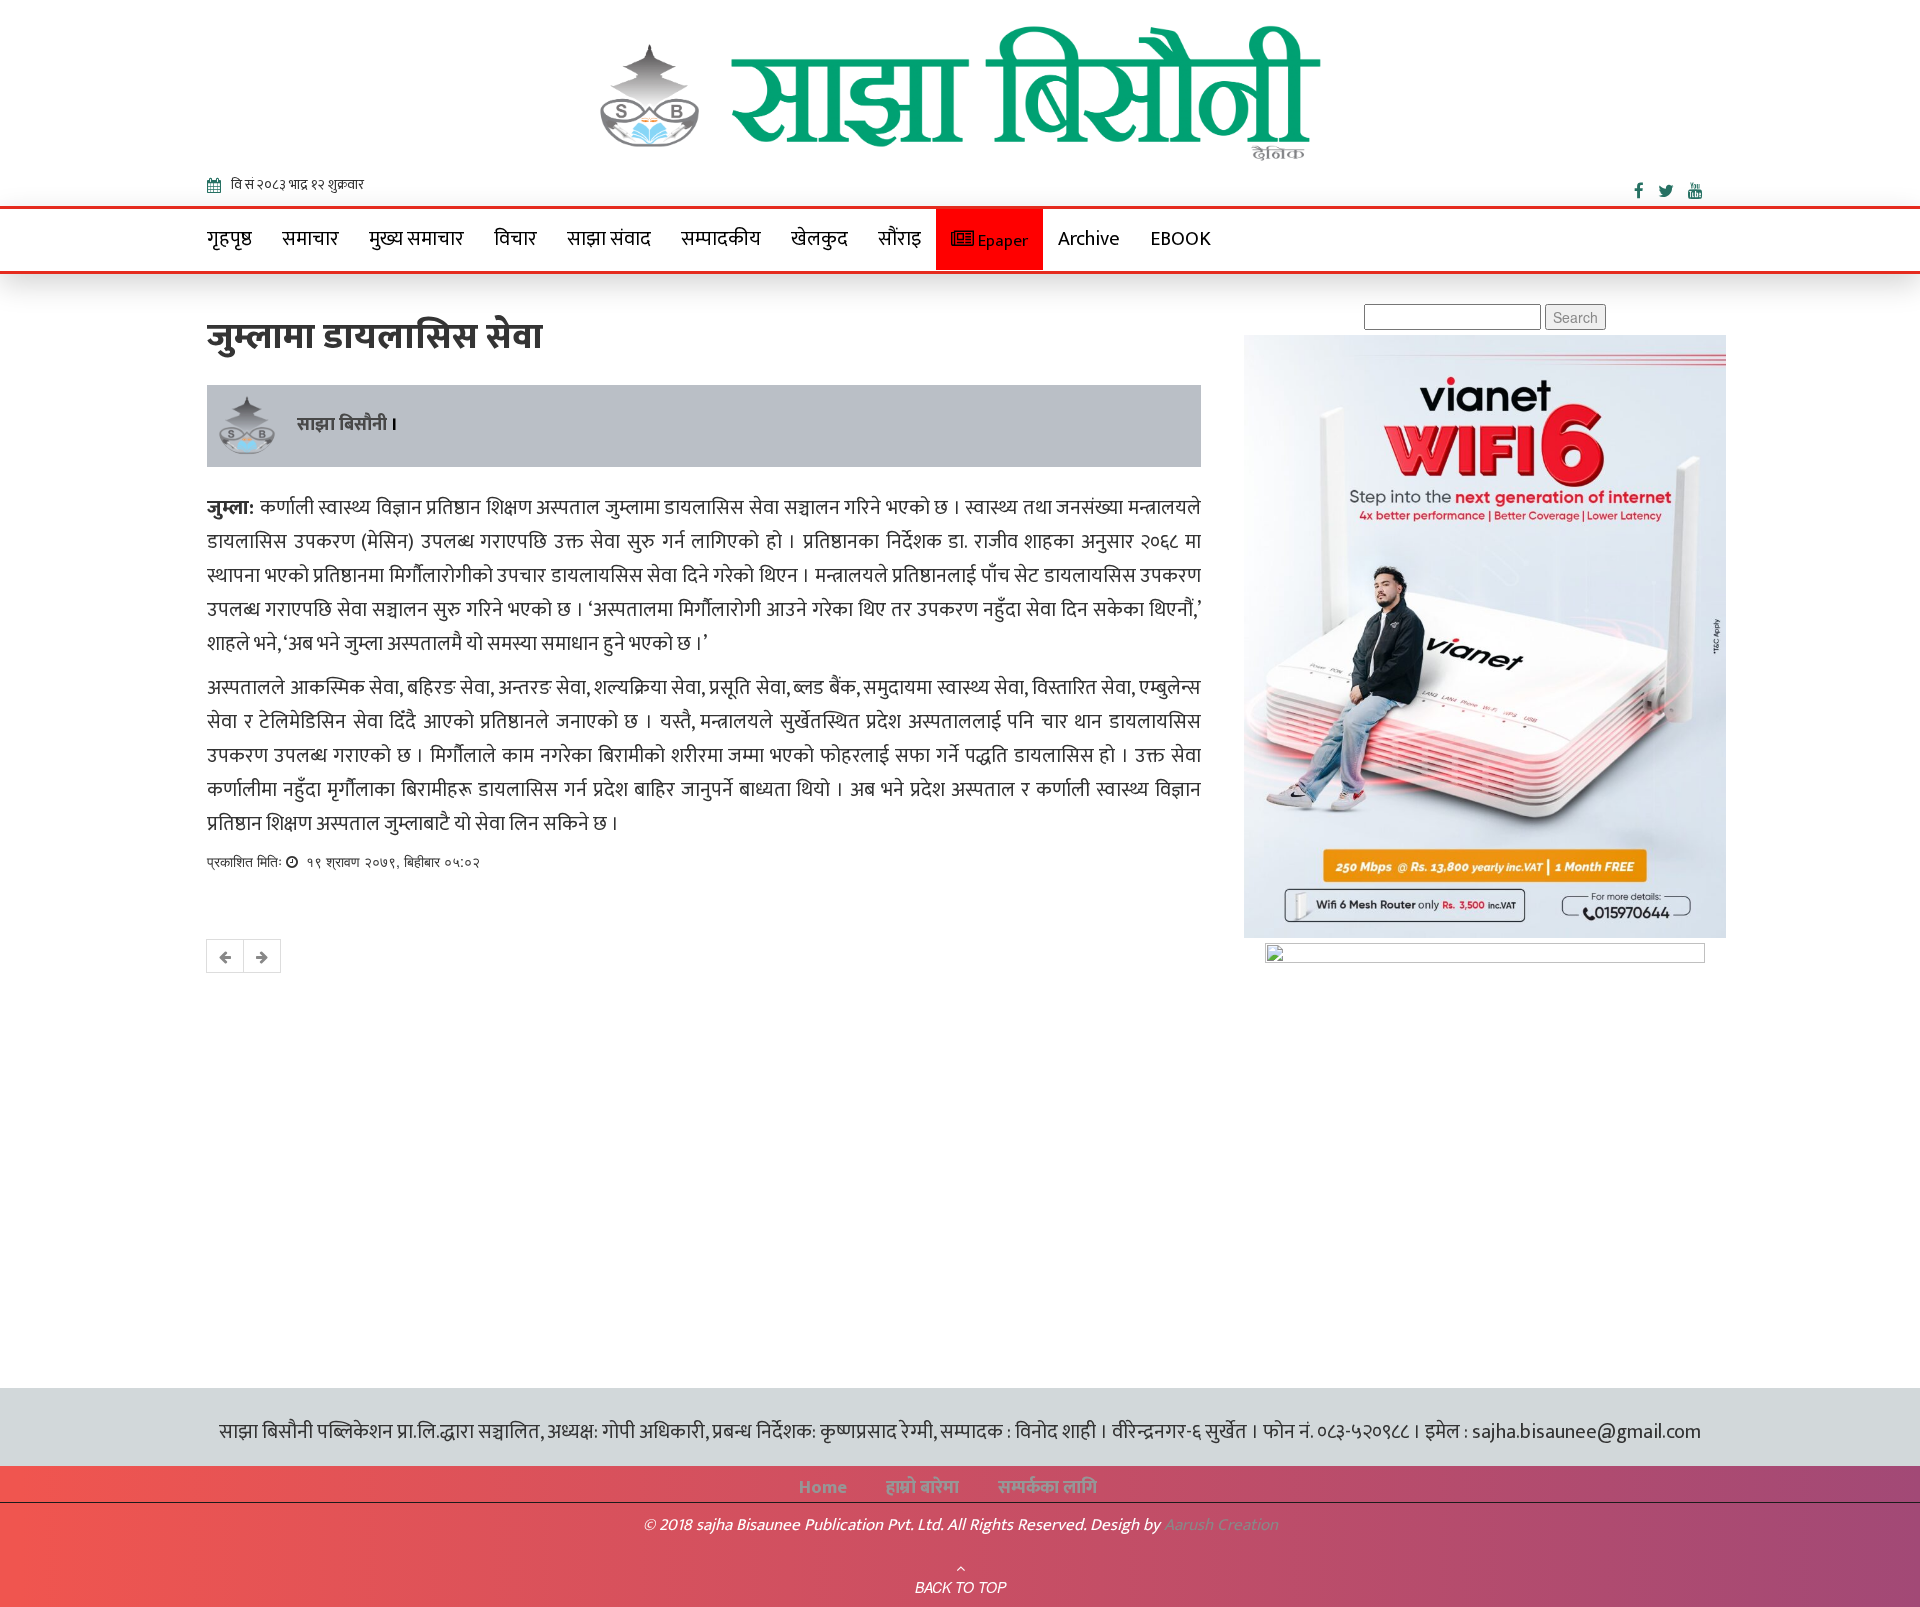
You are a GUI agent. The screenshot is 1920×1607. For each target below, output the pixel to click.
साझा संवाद (609, 239)
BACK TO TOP (960, 1587)
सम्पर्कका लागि (1047, 1488)
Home (823, 1488)
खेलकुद (819, 239)
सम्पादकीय (721, 239)
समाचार (310, 239)
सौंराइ (899, 239)
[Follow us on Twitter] (1673, 187)
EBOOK (1180, 239)
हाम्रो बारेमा (922, 1488)
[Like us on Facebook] (1646, 187)
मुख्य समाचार (416, 239)
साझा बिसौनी (342, 425)
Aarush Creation (1221, 1525)
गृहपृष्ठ (229, 239)
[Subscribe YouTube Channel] (1700, 187)
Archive (1089, 239)
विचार (515, 239)
